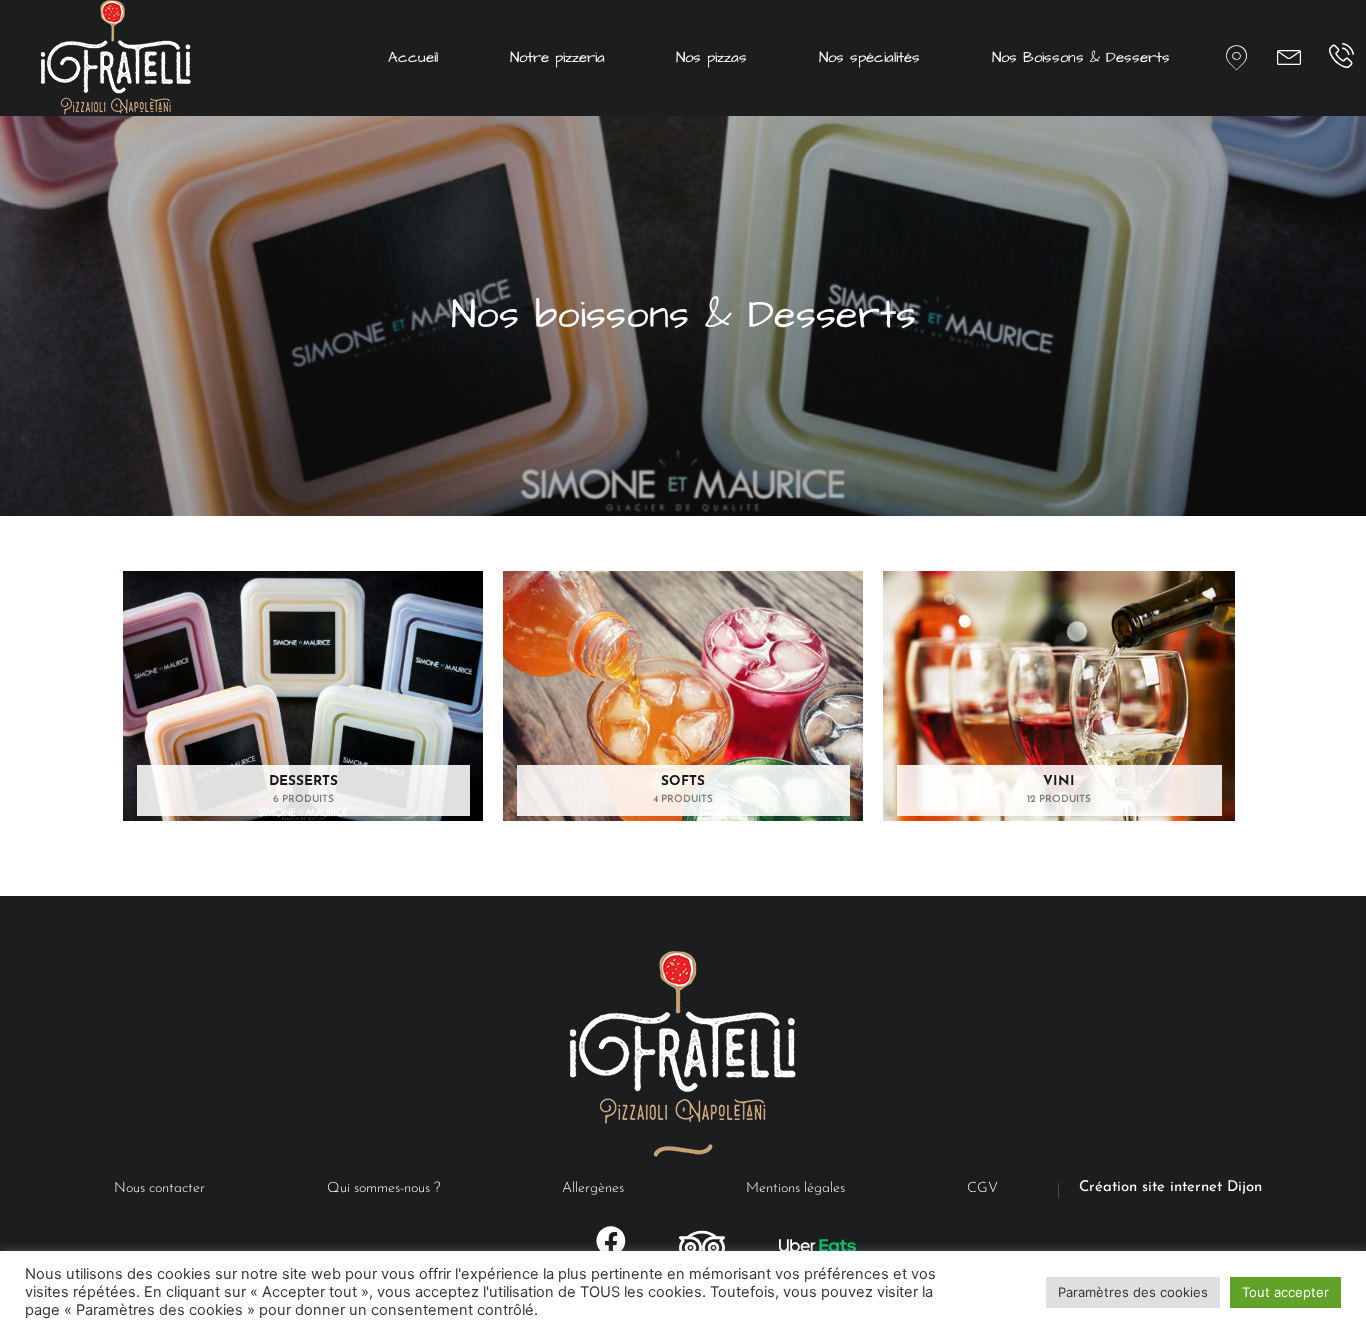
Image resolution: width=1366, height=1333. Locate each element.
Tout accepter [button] (1285, 1292)
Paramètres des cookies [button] (1133, 1292)
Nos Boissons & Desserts (1081, 57)
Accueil (413, 57)
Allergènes (593, 1188)
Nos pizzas (711, 57)
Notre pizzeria (557, 57)
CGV (982, 1188)
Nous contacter (159, 1188)
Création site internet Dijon (1170, 1187)
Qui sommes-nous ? (384, 1188)
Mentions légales (795, 1188)
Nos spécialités (869, 57)
